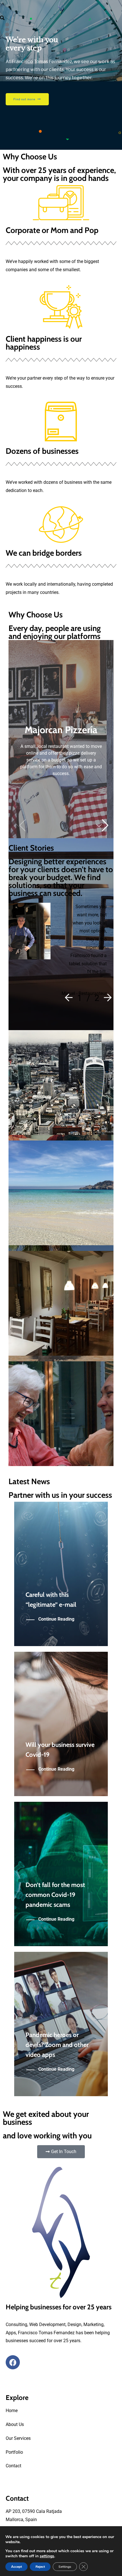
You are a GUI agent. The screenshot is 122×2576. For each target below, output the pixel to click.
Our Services (18, 2438)
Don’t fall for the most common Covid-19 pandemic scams (55, 1895)
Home (12, 2411)
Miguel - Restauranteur (84, 993)
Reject (40, 2567)
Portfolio (14, 2452)
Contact (13, 2466)
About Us (15, 2424)
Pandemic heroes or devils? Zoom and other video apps (57, 2045)
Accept (16, 2567)
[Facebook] (13, 2362)
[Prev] (70, 998)
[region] (61, 75)
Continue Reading (56, 1619)
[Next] (106, 998)
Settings (65, 2567)
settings (47, 2556)
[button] (102, 825)
